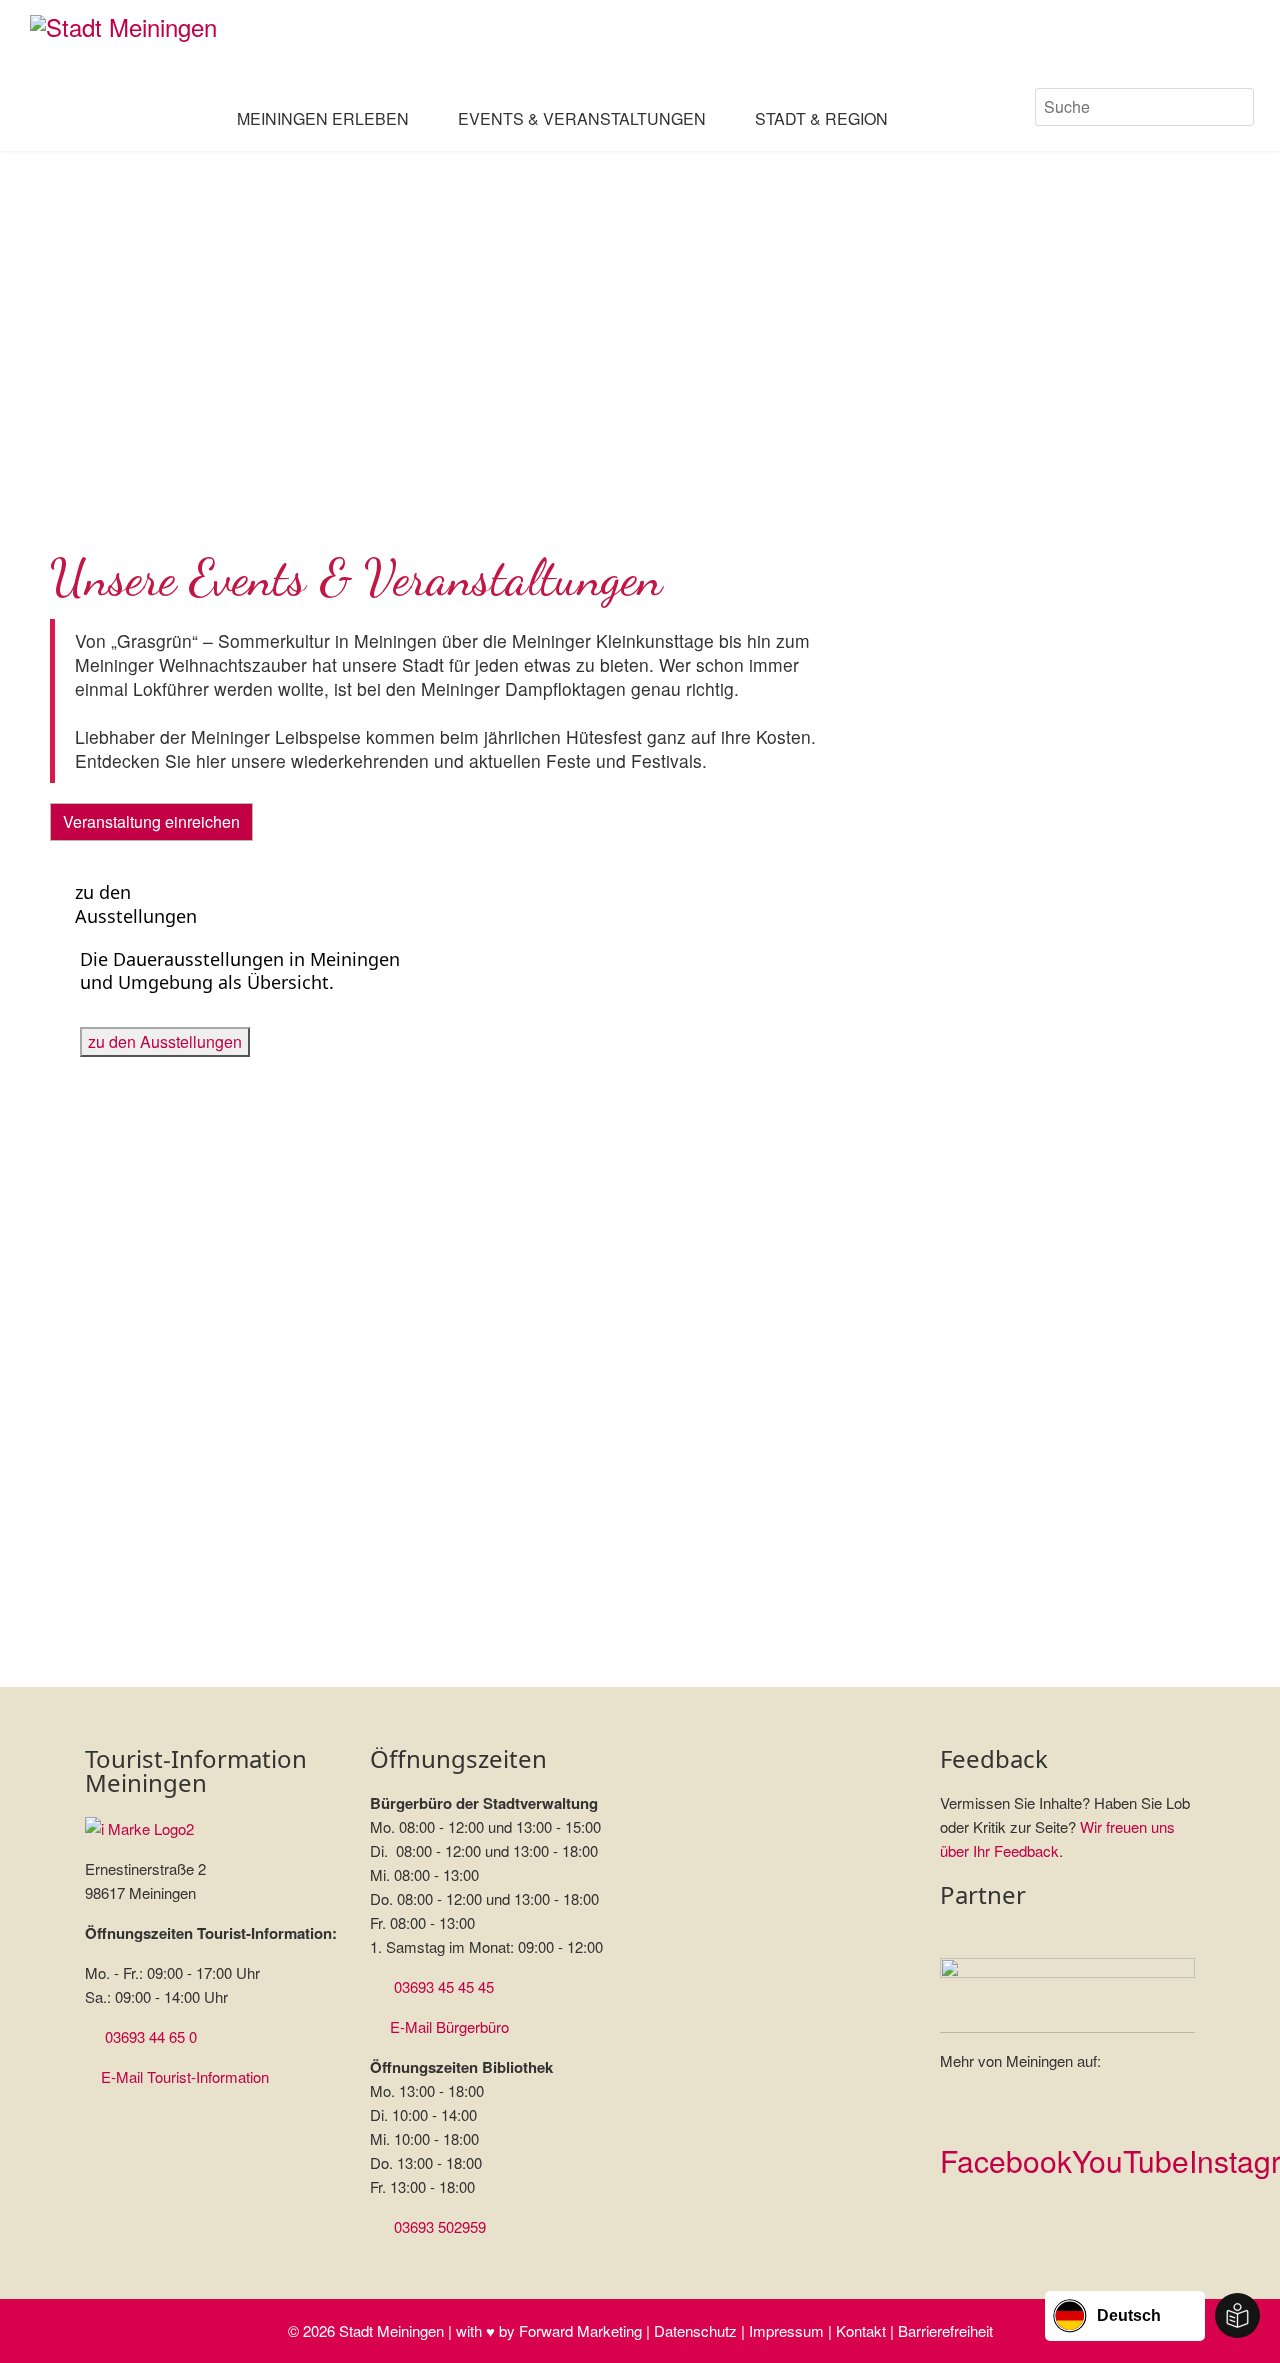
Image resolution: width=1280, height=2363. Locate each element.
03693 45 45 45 (444, 1986)
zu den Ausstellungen (165, 1041)
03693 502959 (440, 2226)
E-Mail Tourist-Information (185, 2076)
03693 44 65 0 (151, 2036)
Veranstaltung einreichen (151, 821)
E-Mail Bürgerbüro (449, 2026)
